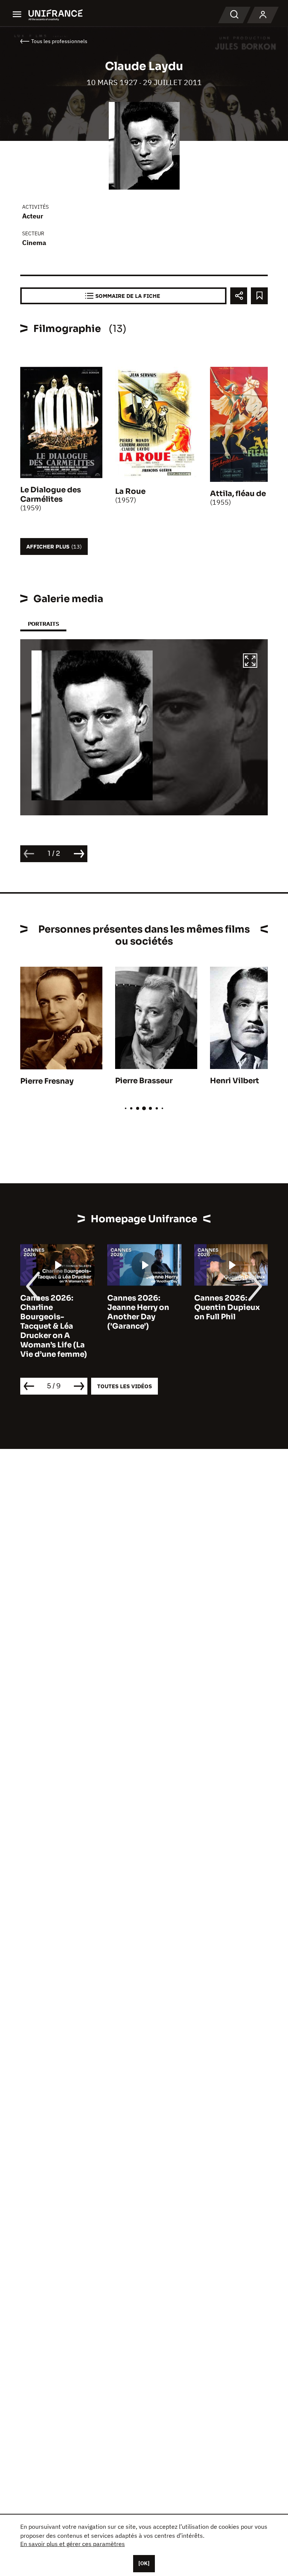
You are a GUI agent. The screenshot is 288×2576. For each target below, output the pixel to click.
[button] (250, 662)
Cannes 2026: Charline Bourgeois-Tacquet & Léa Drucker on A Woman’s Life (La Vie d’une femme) (54, 1326)
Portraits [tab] (43, 624)
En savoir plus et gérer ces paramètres (73, 2544)
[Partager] (239, 296)
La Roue (130, 491)
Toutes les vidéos (124, 1386)
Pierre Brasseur (144, 1081)
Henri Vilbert (235, 1081)
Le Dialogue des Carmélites (51, 495)
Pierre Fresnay (47, 1081)
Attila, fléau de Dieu (248, 494)
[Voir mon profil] (263, 15)
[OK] (144, 2563)
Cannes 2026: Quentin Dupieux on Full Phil (227, 1307)
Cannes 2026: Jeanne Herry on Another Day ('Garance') (138, 1312)
